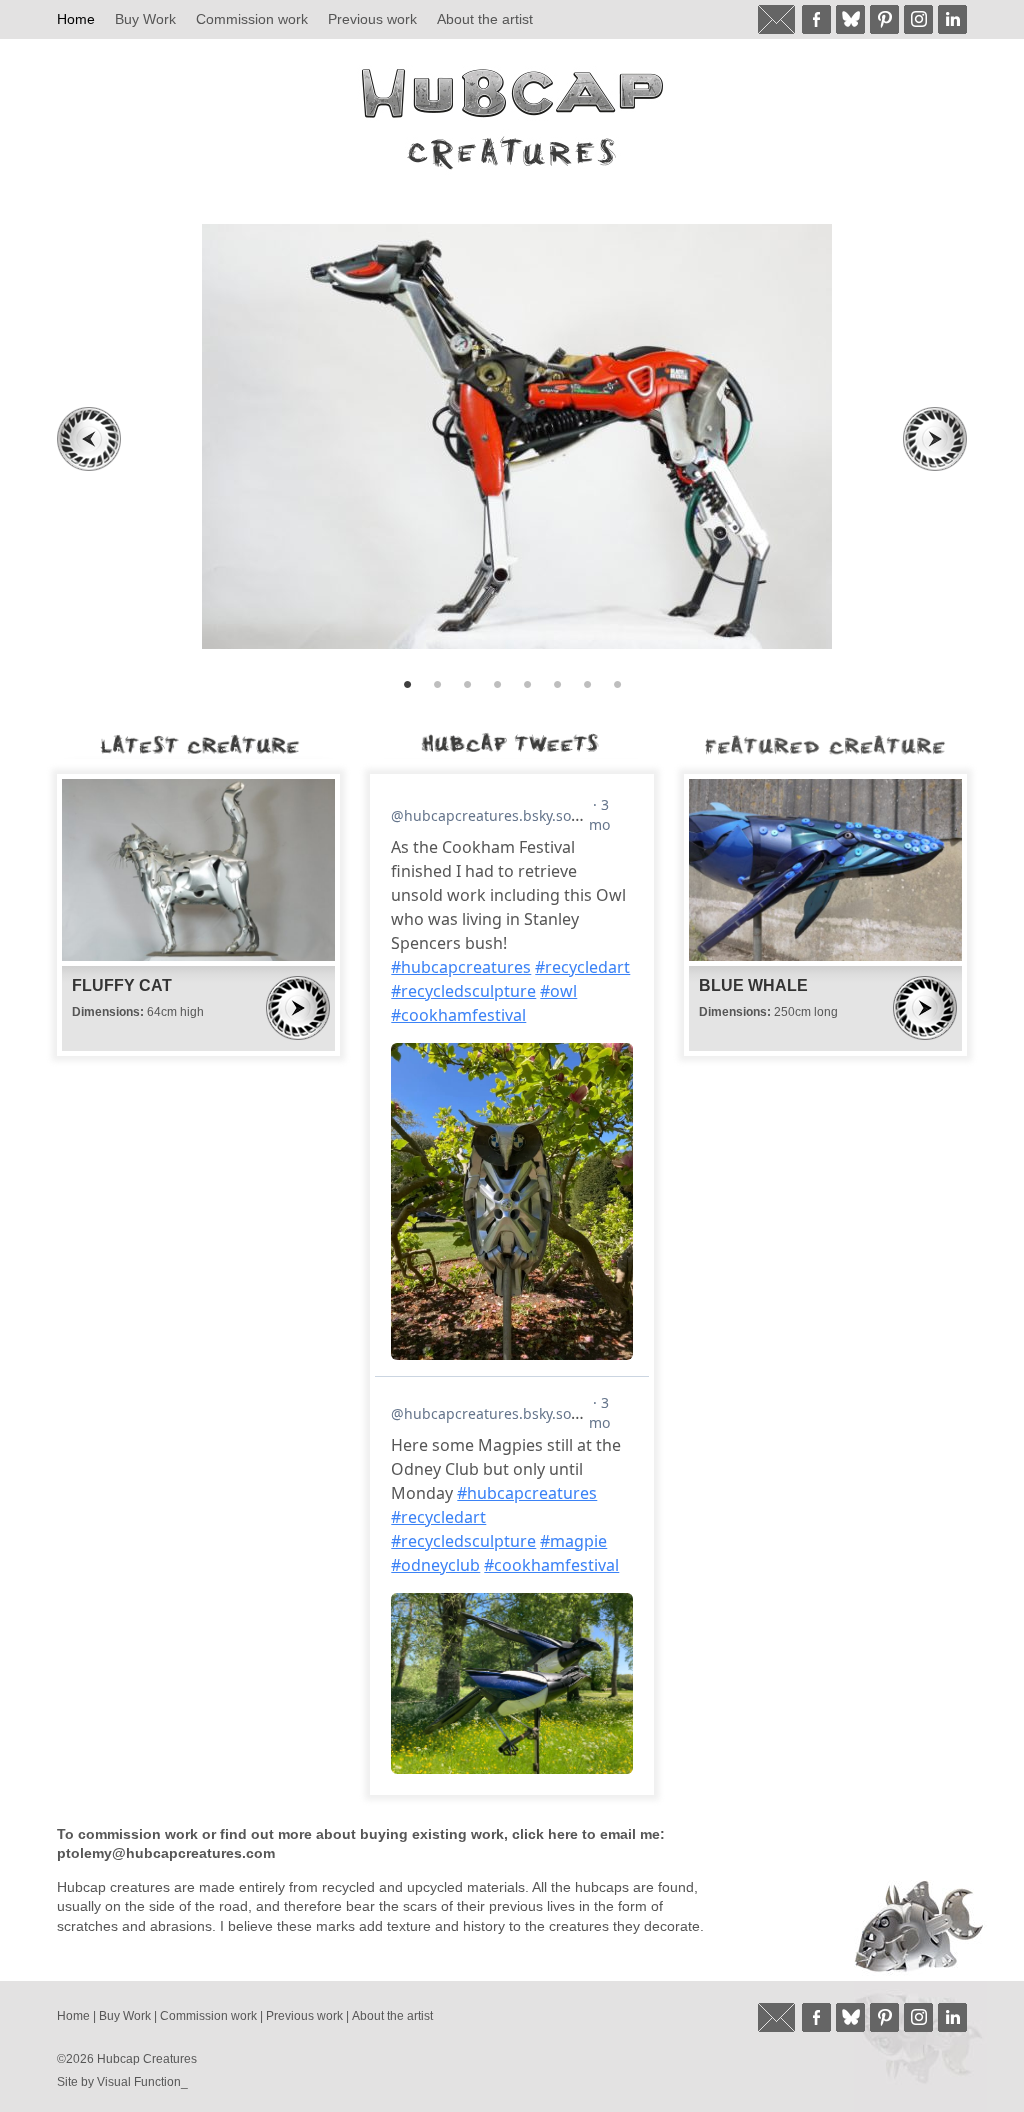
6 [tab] (557, 684)
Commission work (252, 19)
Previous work (372, 19)
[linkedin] (952, 19)
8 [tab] (617, 684)
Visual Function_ (142, 2082)
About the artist (485, 19)
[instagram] (918, 19)
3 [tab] (467, 684)
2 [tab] (437, 684)
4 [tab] (497, 684)
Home (76, 19)
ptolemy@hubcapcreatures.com (166, 1853)
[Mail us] (777, 19)
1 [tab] (407, 684)
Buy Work (145, 19)
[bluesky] (850, 19)
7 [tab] (587, 684)
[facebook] (816, 19)
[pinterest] (884, 19)
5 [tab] (527, 684)
